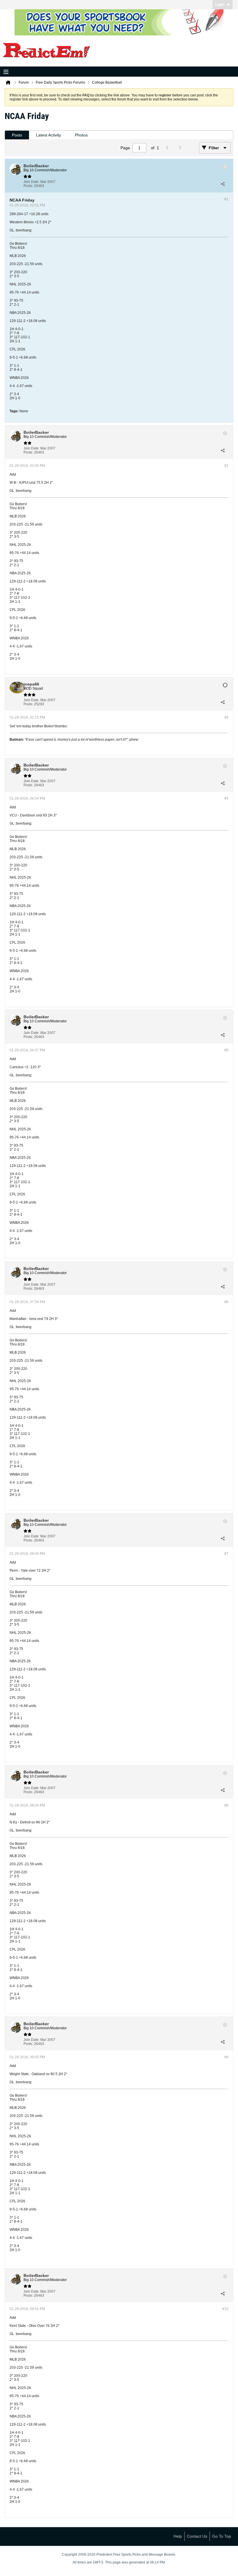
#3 (226, 717)
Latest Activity (48, 135)
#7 (226, 1554)
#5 (226, 1050)
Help (178, 2536)
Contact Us (197, 2536)
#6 (226, 1302)
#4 (226, 798)
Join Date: (31, 182)
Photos (81, 135)
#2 (226, 466)
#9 (226, 2057)
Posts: (28, 186)
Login (220, 5)
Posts (17, 135)
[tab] (17, 135)
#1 (226, 199)
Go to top (222, 2536)
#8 (226, 1805)
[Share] (223, 184)
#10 (225, 2309)
